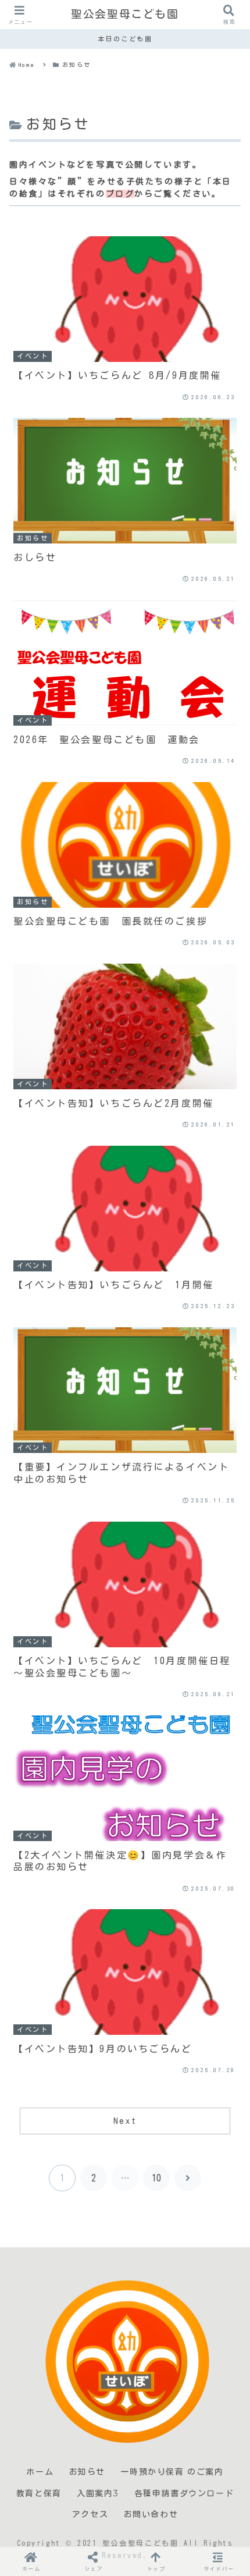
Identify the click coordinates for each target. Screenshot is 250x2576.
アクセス (90, 2514)
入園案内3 (98, 2493)
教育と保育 (39, 2493)
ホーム (40, 2472)
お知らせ (87, 2472)
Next (125, 2121)
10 (156, 2178)
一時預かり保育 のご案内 (172, 2472)
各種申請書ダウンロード (184, 2493)
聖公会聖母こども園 (125, 14)
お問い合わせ (151, 2514)
